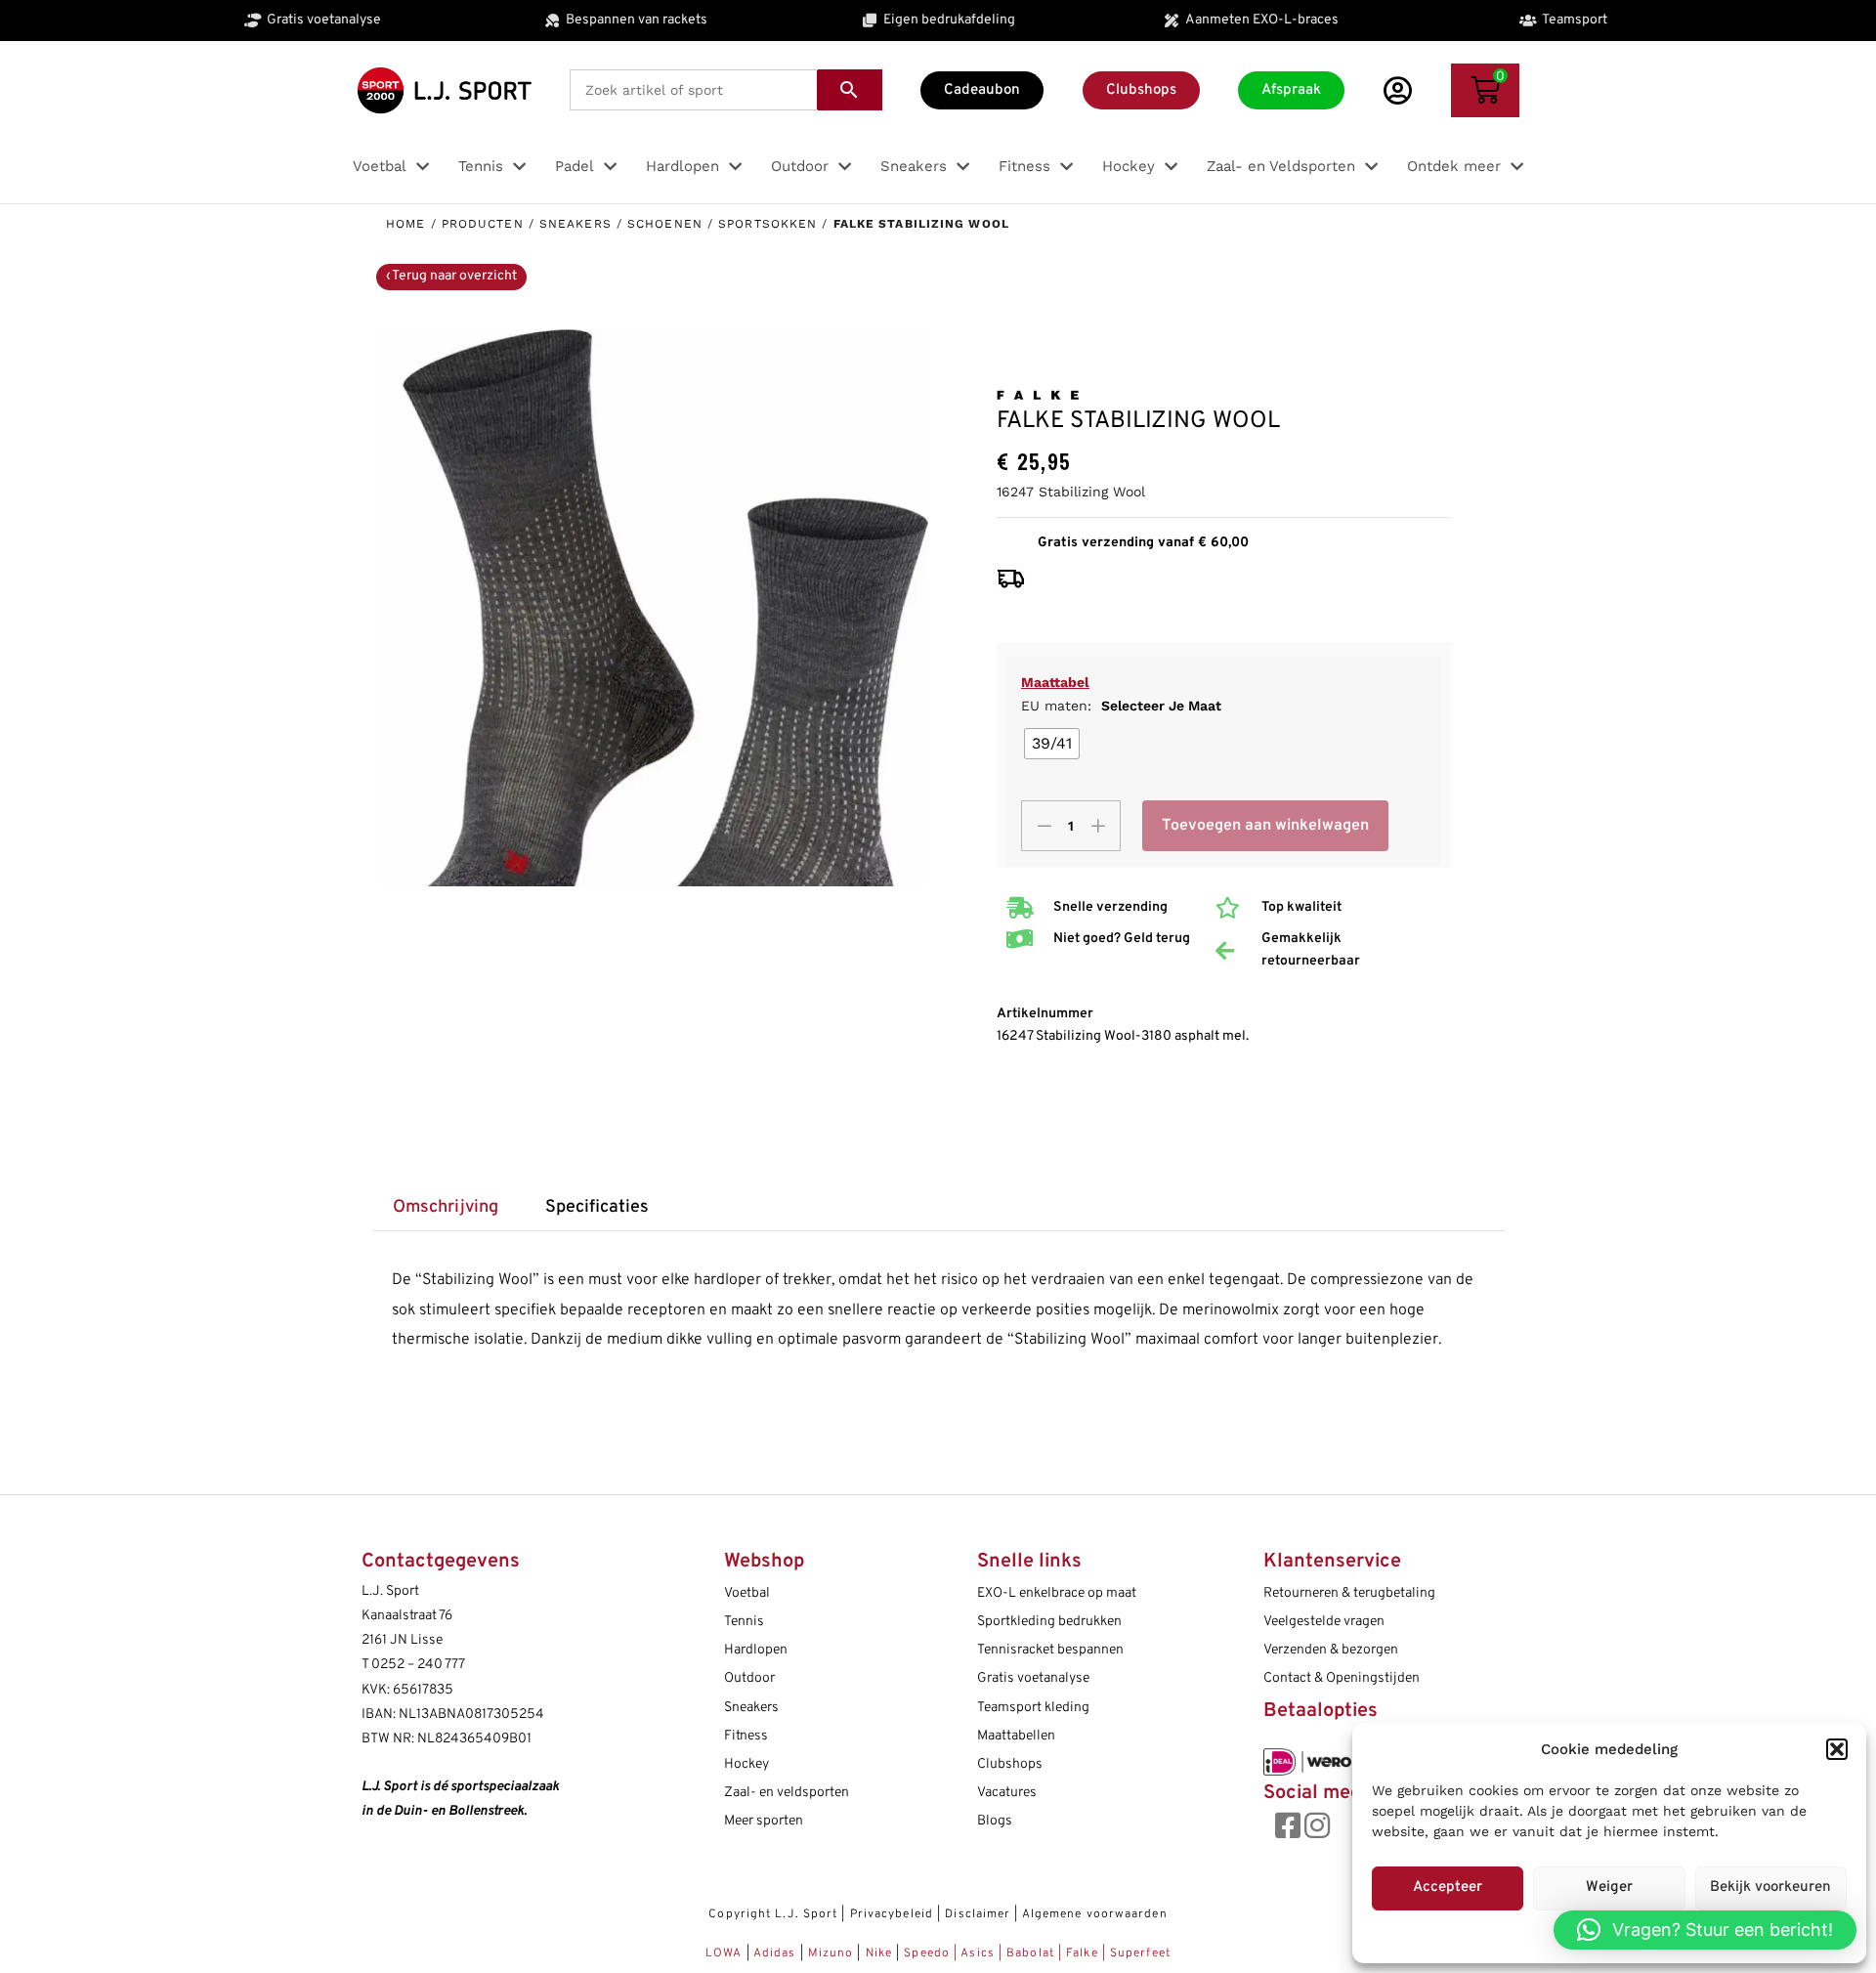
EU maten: (1121, 706)
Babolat (1030, 1953)
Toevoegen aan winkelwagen (1265, 826)
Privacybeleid (892, 1914)
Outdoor (749, 1678)
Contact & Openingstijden (1342, 1678)
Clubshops (1010, 1764)
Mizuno (833, 1953)
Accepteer (1448, 1887)
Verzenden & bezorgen (1331, 1650)
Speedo (927, 1953)
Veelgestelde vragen (1324, 1622)
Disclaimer (978, 1914)
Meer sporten (764, 1821)
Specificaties (597, 1207)
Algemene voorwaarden (1095, 1914)
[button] (1837, 1749)
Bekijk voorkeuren (1770, 1887)
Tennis (744, 1622)
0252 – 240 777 (418, 1665)
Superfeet (1140, 1953)
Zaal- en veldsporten (787, 1793)
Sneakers (576, 224)
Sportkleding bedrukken (1049, 1622)
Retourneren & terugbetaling (1349, 1593)
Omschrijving (446, 1207)
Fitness (746, 1736)
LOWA (726, 1953)
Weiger (1609, 1887)
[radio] (1052, 744)
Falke (1082, 1953)
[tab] (446, 1208)
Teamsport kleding (1033, 1708)
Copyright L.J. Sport (773, 1914)
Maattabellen (1016, 1736)
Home (405, 224)
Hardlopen (756, 1650)
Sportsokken (767, 224)
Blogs (995, 1821)
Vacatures (1007, 1793)
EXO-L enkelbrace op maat (1057, 1593)
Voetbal (747, 1593)
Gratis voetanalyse (1033, 1678)
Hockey (746, 1764)
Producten (483, 224)
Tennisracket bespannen (1050, 1650)
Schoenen (665, 224)
